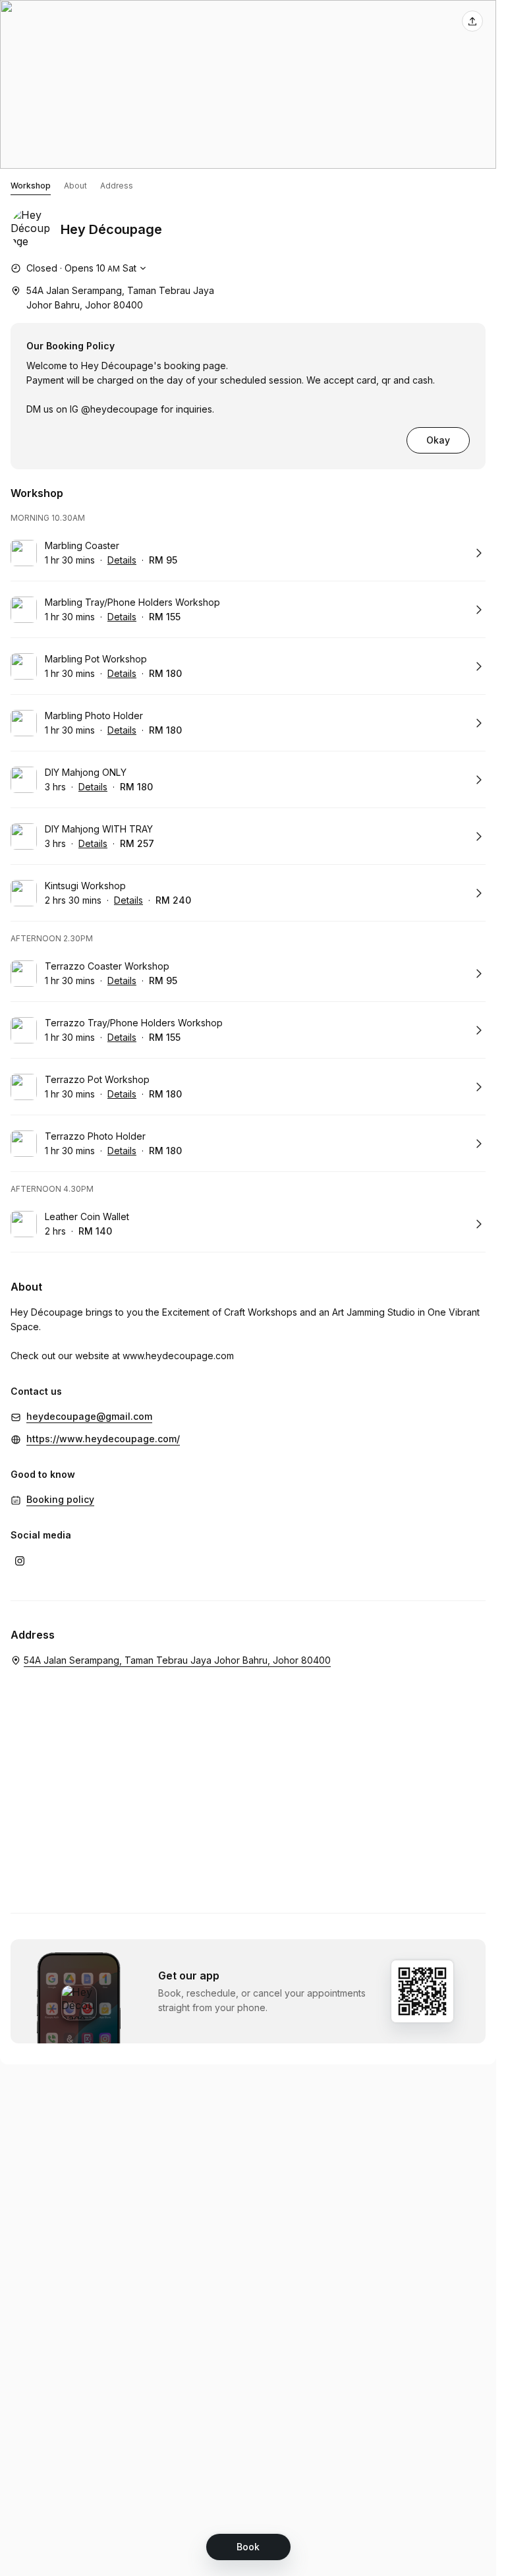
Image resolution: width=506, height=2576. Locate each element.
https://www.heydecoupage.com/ (103, 1439)
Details (122, 560)
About (75, 186)
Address (117, 186)
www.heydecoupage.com (178, 1356)
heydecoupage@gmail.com (89, 1416)
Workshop (31, 186)
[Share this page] (472, 21)
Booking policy (60, 1499)
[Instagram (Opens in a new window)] (20, 1561)
